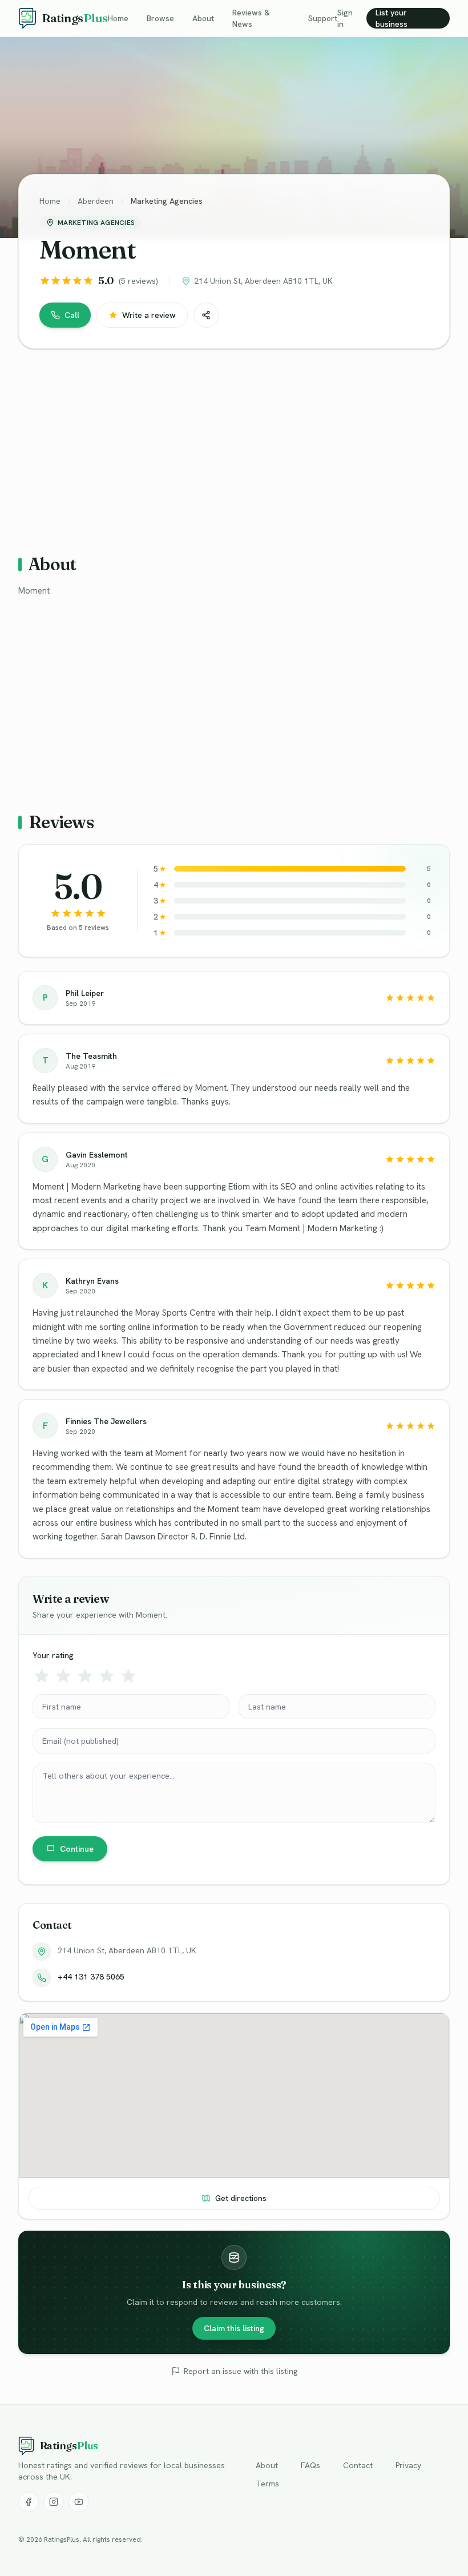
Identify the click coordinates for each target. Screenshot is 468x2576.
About (203, 18)
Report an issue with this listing (241, 2371)
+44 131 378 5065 (91, 1977)
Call (72, 315)
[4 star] (107, 1676)
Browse (160, 18)
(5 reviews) (138, 281)
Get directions (241, 2198)
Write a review (149, 315)
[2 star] (63, 1676)
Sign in (345, 18)
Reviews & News (251, 18)
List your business (392, 18)
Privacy (408, 2465)
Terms (267, 2484)
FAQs (310, 2465)
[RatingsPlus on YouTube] (79, 2502)
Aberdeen (96, 201)
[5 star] (128, 1676)
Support (323, 18)
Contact (358, 2465)
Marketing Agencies (167, 201)
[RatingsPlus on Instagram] (54, 2502)
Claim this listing (234, 2328)
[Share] (206, 315)
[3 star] (85, 1676)
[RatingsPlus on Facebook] (29, 2502)
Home (118, 18)
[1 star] (42, 1676)
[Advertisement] (234, 447)
